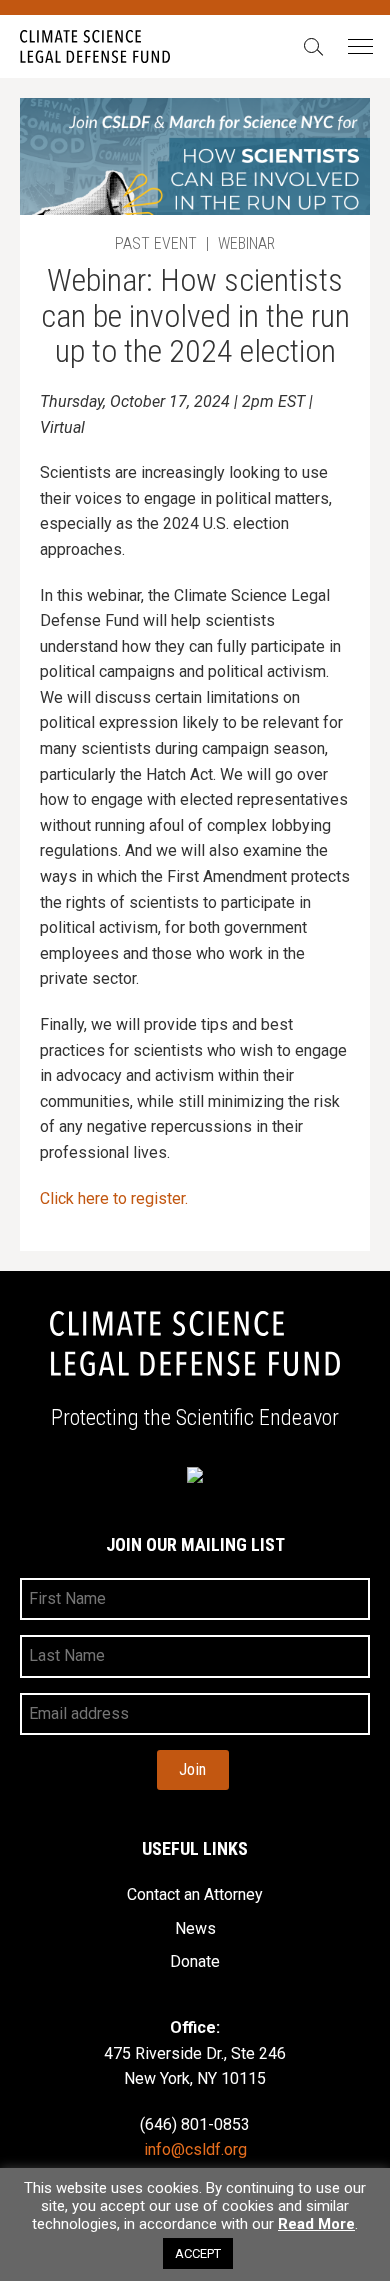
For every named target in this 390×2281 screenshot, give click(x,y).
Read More (316, 2224)
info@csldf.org (195, 2149)
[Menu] (359, 47)
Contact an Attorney (195, 1894)
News (195, 1928)
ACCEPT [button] (198, 2253)
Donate (195, 1961)
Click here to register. (114, 1198)
